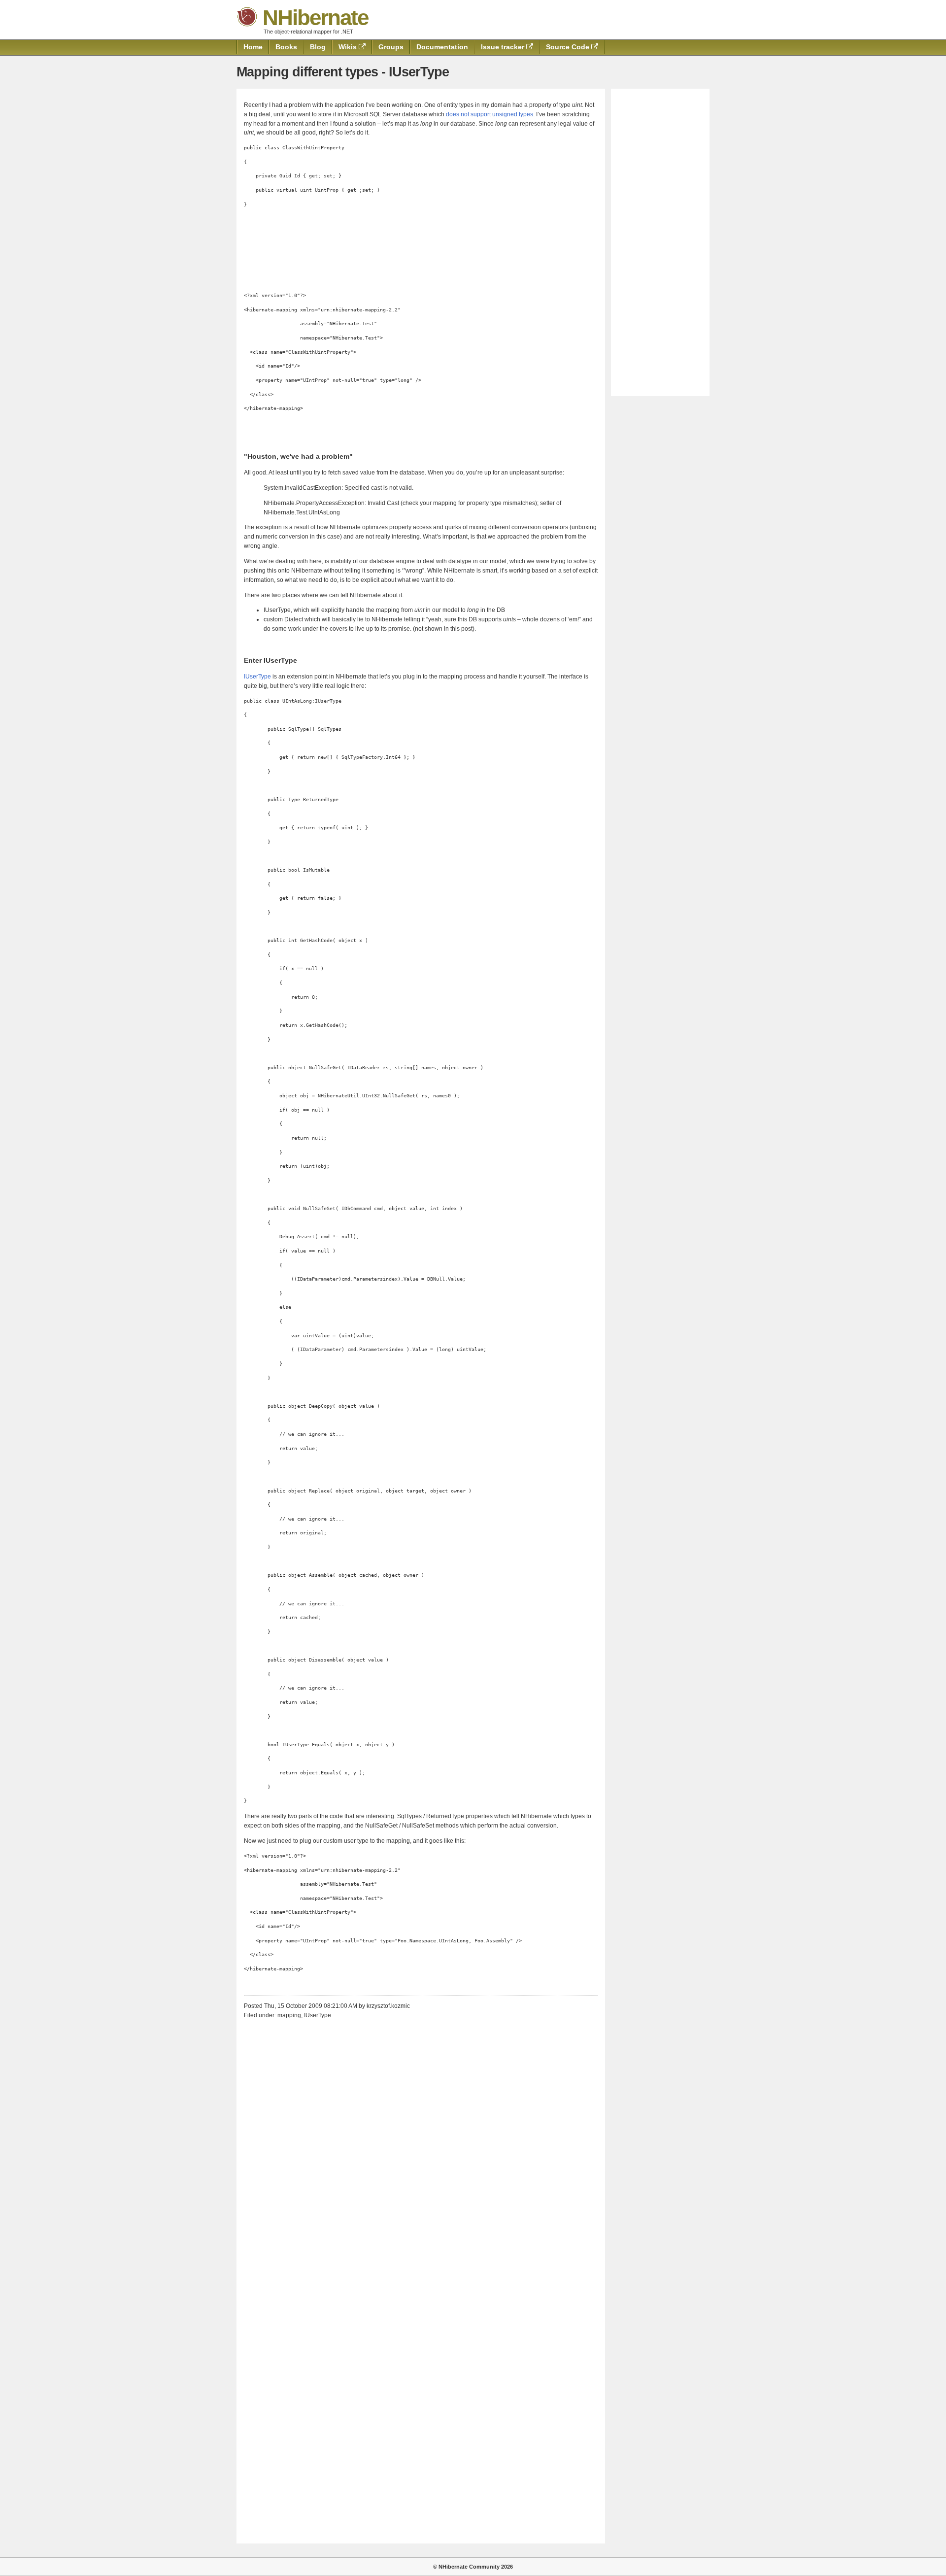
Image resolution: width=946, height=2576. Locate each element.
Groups (391, 47)
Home (253, 47)
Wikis (349, 47)
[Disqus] (421, 2149)
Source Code (569, 47)
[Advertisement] (660, 242)
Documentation (442, 47)
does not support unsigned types (490, 114)
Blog (318, 47)
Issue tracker (504, 47)
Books (286, 47)
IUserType (257, 677)
